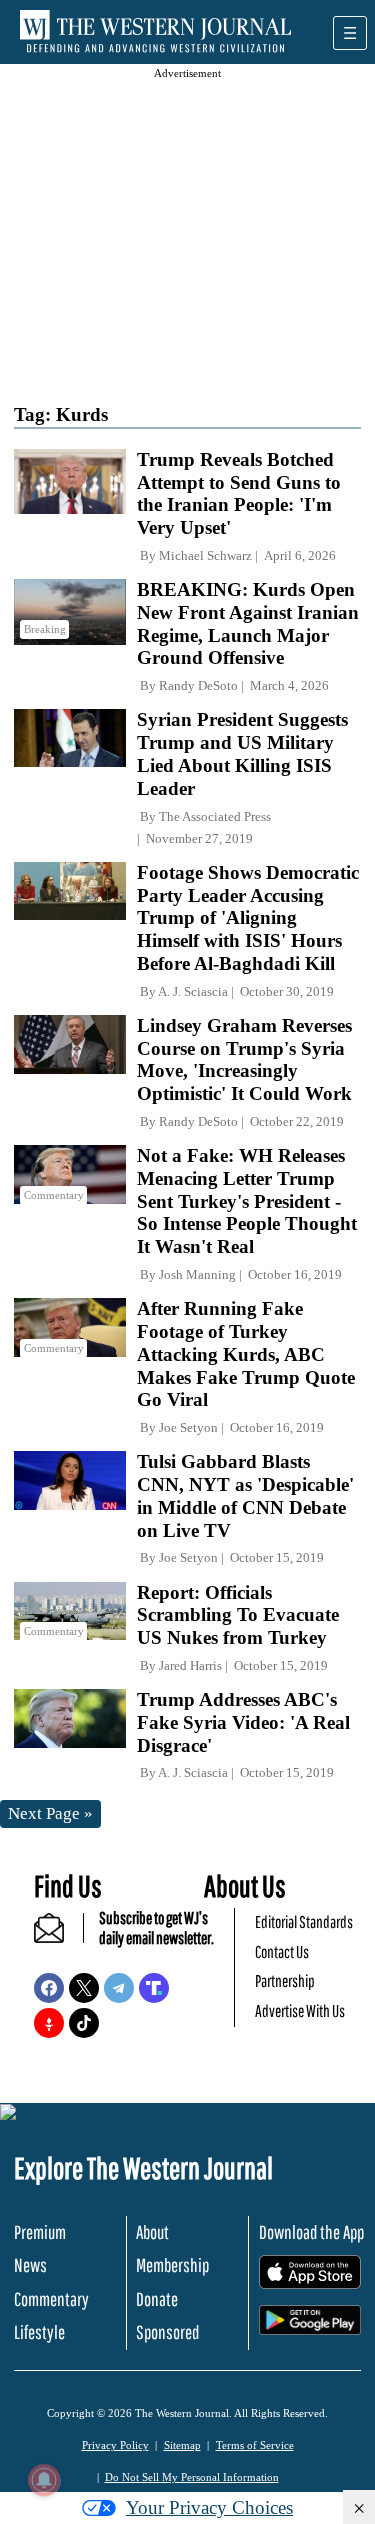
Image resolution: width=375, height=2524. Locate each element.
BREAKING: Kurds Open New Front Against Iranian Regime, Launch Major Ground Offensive (248, 623)
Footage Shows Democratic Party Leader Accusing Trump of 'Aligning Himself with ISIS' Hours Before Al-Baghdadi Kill (248, 918)
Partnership (285, 1980)
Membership (172, 2265)
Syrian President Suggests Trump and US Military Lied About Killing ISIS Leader (242, 753)
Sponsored (167, 2332)
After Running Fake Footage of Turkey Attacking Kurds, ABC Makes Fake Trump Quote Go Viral (246, 1354)
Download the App (311, 2232)
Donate (157, 2299)
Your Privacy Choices (209, 2507)
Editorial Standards (304, 1921)
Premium (40, 2232)
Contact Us (282, 1951)
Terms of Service (255, 2445)
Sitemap (182, 2445)
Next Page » (50, 1813)
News (30, 2265)
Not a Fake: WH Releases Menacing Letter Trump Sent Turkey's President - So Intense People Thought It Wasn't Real (247, 1201)
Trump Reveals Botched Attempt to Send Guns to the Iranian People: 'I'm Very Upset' (239, 493)
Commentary (51, 2299)
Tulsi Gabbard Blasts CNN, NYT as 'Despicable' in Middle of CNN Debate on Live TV (245, 1495)
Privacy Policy (115, 2445)
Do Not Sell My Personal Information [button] (192, 2477)
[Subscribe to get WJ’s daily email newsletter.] (59, 1936)
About (152, 2232)
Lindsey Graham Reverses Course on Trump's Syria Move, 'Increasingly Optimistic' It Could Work (244, 1059)
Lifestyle (39, 2332)
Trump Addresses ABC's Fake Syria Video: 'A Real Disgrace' (243, 1722)
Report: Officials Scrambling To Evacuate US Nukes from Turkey (238, 1615)
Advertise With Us (300, 2010)
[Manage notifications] (44, 2480)
